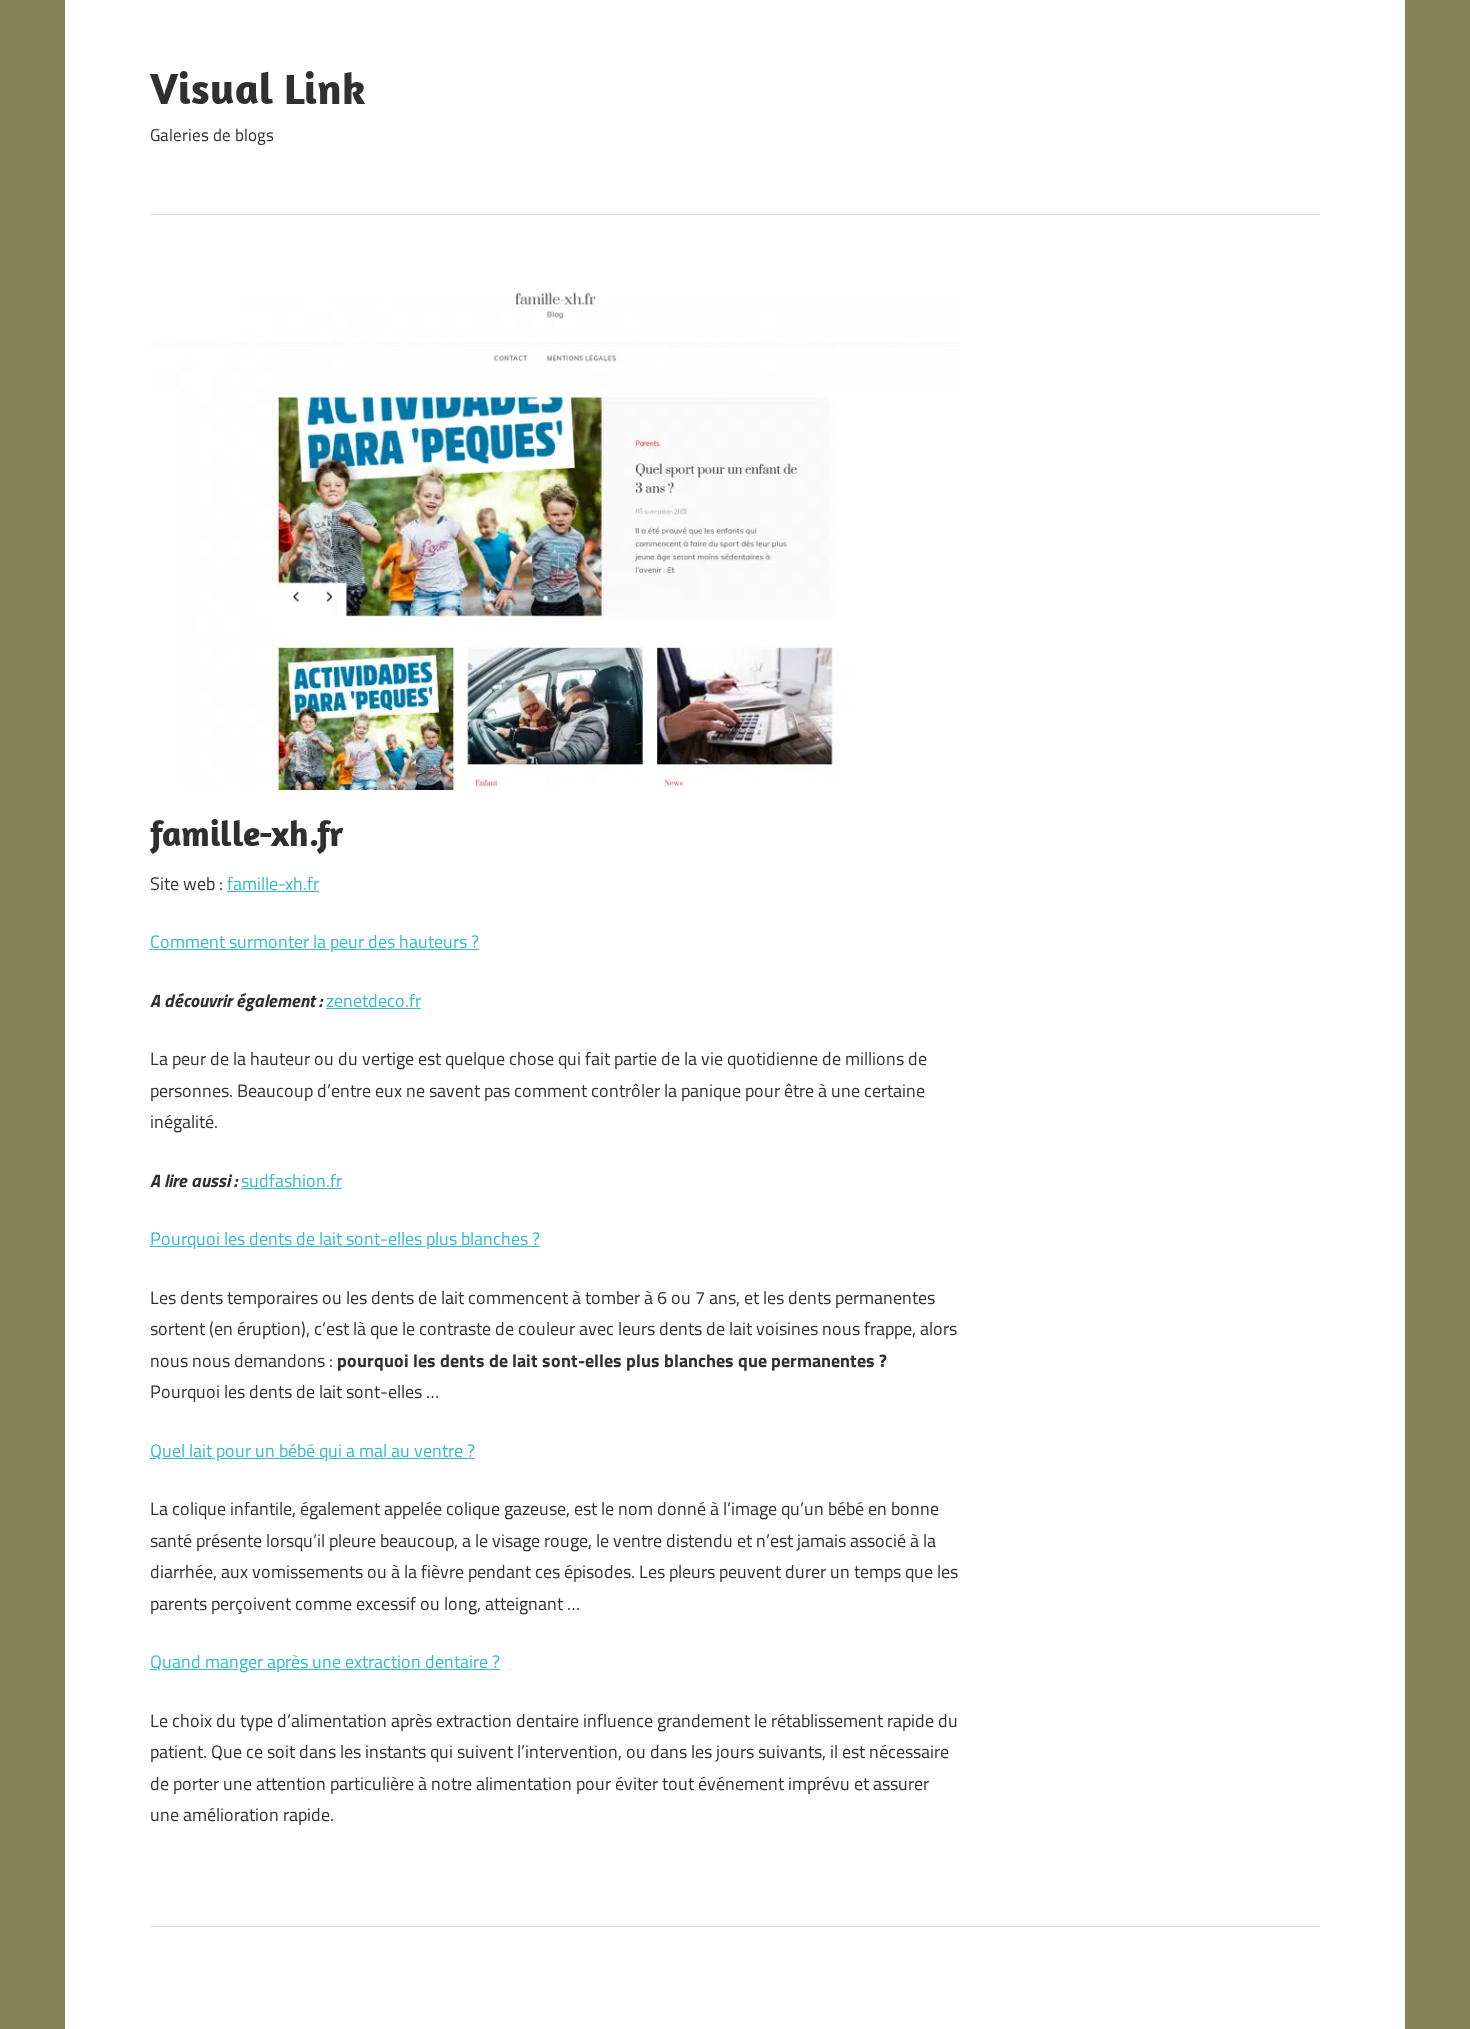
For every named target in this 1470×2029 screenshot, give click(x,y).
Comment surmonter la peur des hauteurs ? (314, 941)
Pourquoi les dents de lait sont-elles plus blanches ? (345, 1238)
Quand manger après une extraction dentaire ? (325, 1661)
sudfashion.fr (291, 1180)
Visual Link (258, 88)
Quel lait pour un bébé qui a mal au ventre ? (312, 1450)
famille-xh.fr (273, 883)
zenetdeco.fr (373, 1000)
